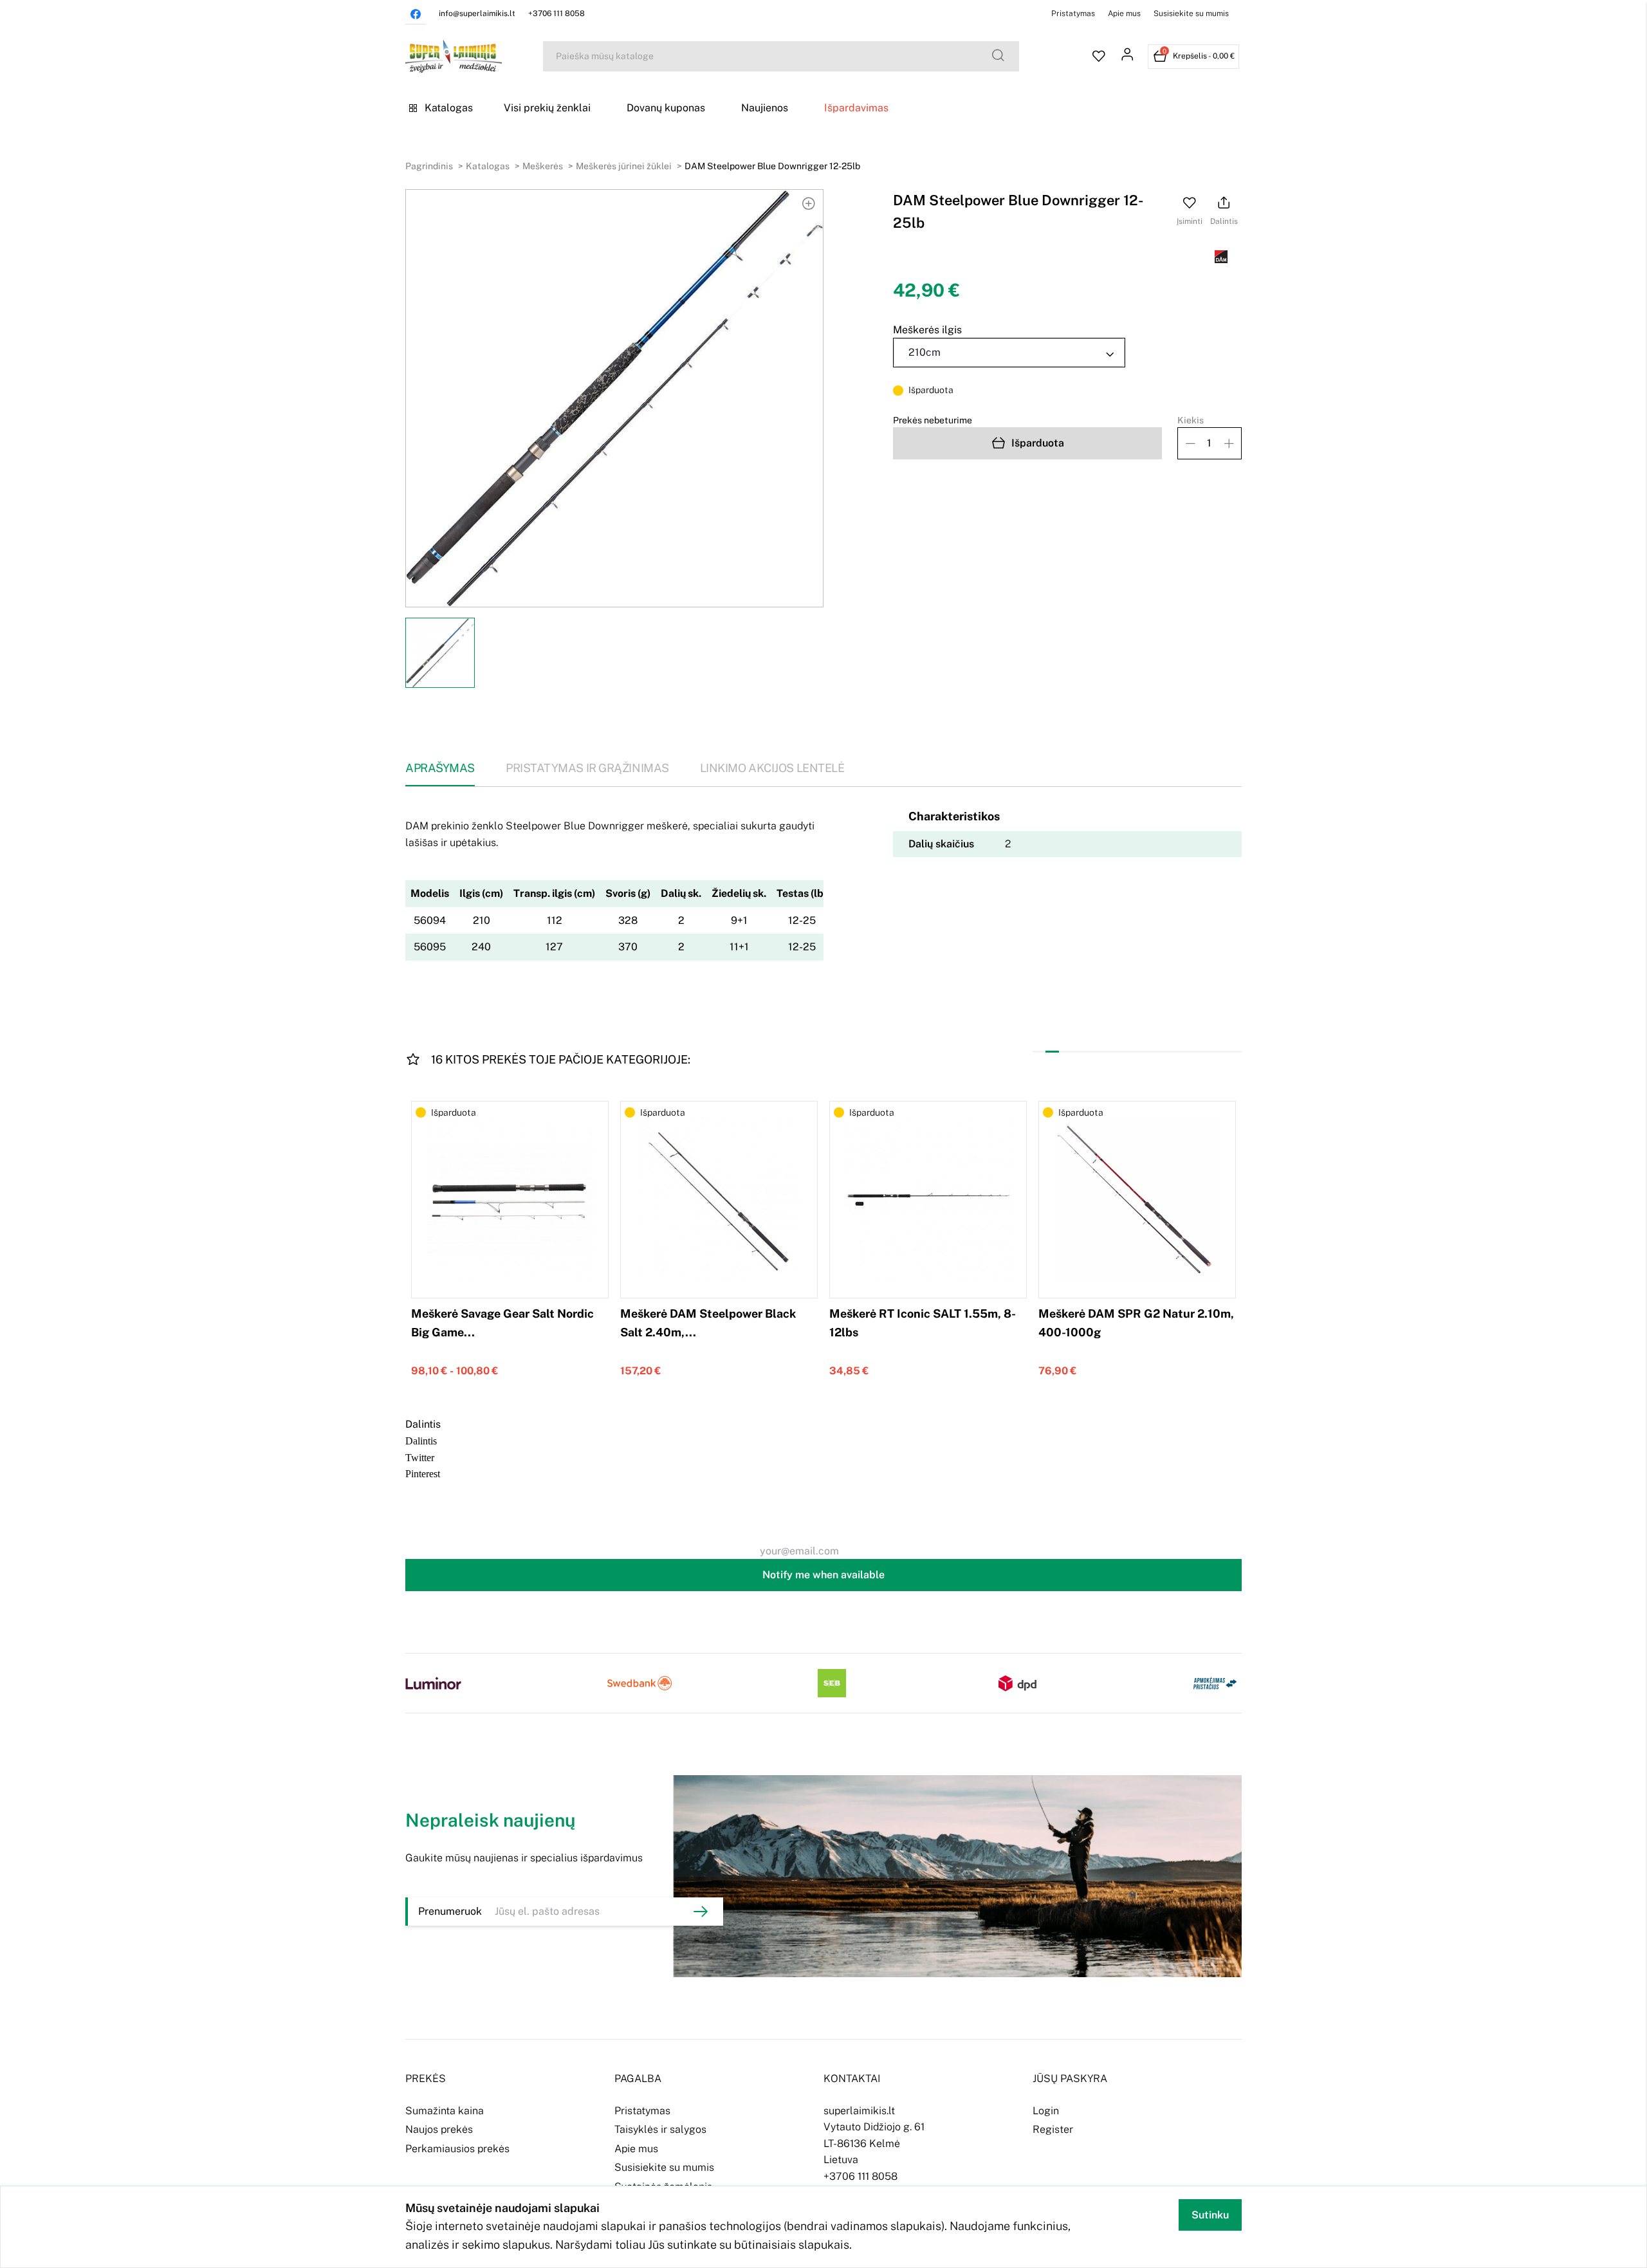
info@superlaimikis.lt (477, 14)
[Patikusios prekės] (1099, 57)
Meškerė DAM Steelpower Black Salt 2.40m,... (708, 1323)
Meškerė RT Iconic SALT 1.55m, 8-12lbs (923, 1323)
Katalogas (449, 108)
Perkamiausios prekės (457, 2149)
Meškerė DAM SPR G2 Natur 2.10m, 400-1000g (1136, 1323)
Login (1046, 2111)
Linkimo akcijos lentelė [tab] (772, 768)
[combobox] (1009, 353)
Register (1053, 2129)
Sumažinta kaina (445, 2111)
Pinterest (423, 1473)
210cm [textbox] (925, 352)
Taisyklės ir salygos (660, 2129)
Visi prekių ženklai (547, 108)
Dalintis (421, 1440)
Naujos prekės (439, 2129)
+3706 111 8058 (557, 14)
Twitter (420, 1457)
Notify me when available (823, 1575)
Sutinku (1210, 2215)
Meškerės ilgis (927, 330)
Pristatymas (1073, 14)
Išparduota (1038, 443)
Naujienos (765, 108)
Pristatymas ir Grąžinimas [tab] (587, 768)
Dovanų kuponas (666, 108)
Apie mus (1124, 14)
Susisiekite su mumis (1191, 14)
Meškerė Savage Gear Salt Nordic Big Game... (502, 1323)
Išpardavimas (856, 108)
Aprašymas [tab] (440, 768)
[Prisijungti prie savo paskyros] (1127, 57)
